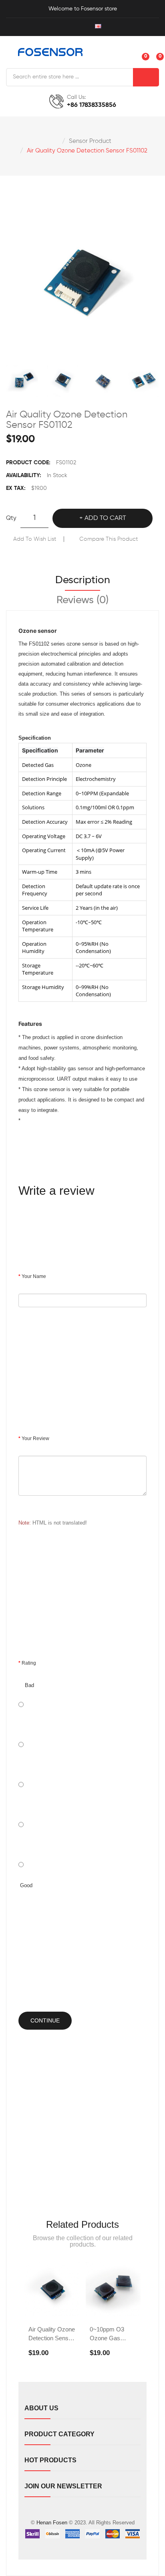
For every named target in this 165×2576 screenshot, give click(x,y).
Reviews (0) (82, 600)
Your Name (34, 1276)
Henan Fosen (52, 2523)
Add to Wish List (35, 539)
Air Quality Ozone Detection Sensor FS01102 (87, 151)
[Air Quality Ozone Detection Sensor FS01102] (22, 381)
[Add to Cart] (40, 2292)
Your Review (35, 1438)
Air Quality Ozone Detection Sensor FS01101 (52, 2334)
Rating (29, 1663)
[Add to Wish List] (52, 2309)
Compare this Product (109, 539)
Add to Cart (105, 518)
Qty (11, 518)
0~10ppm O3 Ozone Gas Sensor (107, 2334)
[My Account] (61, 27)
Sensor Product (90, 141)
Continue (45, 2020)
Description (83, 580)
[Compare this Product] (61, 2292)
